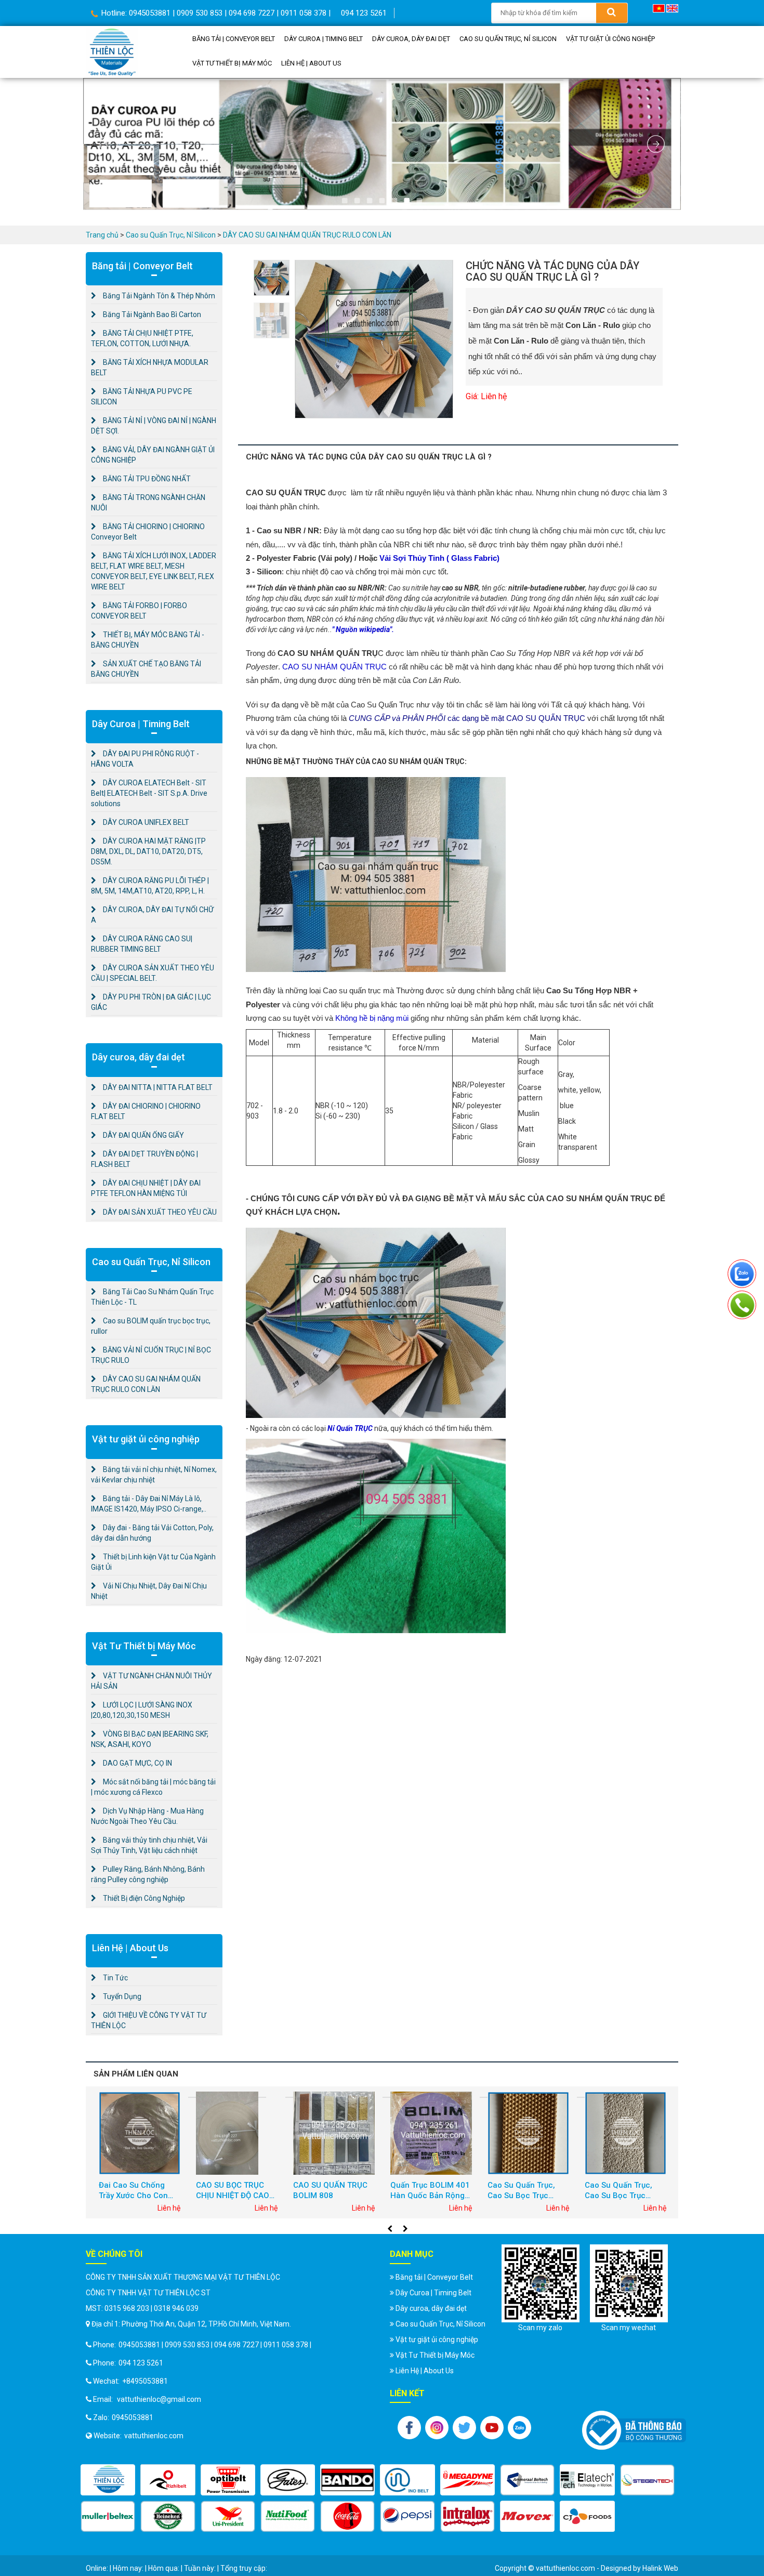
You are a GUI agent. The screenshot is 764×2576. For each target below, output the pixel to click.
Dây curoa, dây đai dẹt (437, 39)
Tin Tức (115, 1978)
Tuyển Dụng (121, 1996)
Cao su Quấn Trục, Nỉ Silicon (544, 39)
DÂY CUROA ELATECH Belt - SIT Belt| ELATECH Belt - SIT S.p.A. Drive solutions (149, 793)
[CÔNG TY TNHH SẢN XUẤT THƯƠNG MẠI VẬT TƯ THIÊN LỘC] (112, 51)
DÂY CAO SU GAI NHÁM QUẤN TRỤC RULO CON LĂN (307, 235)
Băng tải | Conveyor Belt (238, 39)
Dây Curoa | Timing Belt (339, 39)
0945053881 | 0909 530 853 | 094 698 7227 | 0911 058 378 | (215, 2345)
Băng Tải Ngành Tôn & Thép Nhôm (158, 296)
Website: (107, 2436)
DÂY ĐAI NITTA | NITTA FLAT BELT (157, 1087)
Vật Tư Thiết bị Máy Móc (345, 64)
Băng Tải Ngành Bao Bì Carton (151, 314)
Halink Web (660, 2568)
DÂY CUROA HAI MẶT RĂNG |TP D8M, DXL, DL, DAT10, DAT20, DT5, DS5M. (148, 851)
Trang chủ (102, 235)
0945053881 (133, 2417)
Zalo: (100, 2417)
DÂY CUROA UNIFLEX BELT (145, 822)
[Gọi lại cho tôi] (742, 1303)
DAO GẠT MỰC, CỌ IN (137, 1763)
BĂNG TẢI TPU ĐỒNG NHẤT (146, 479)
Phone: (104, 2345)
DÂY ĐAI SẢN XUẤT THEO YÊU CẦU (159, 1212)
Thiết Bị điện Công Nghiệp (143, 1898)
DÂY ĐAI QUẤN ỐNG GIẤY (143, 1135)
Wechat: (106, 2381)
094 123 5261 (364, 13)
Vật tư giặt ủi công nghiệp (241, 64)
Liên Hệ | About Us (435, 64)
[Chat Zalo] (742, 1272)
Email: (102, 2399)
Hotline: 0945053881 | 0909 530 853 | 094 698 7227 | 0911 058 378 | (215, 13)
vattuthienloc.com (154, 2436)
